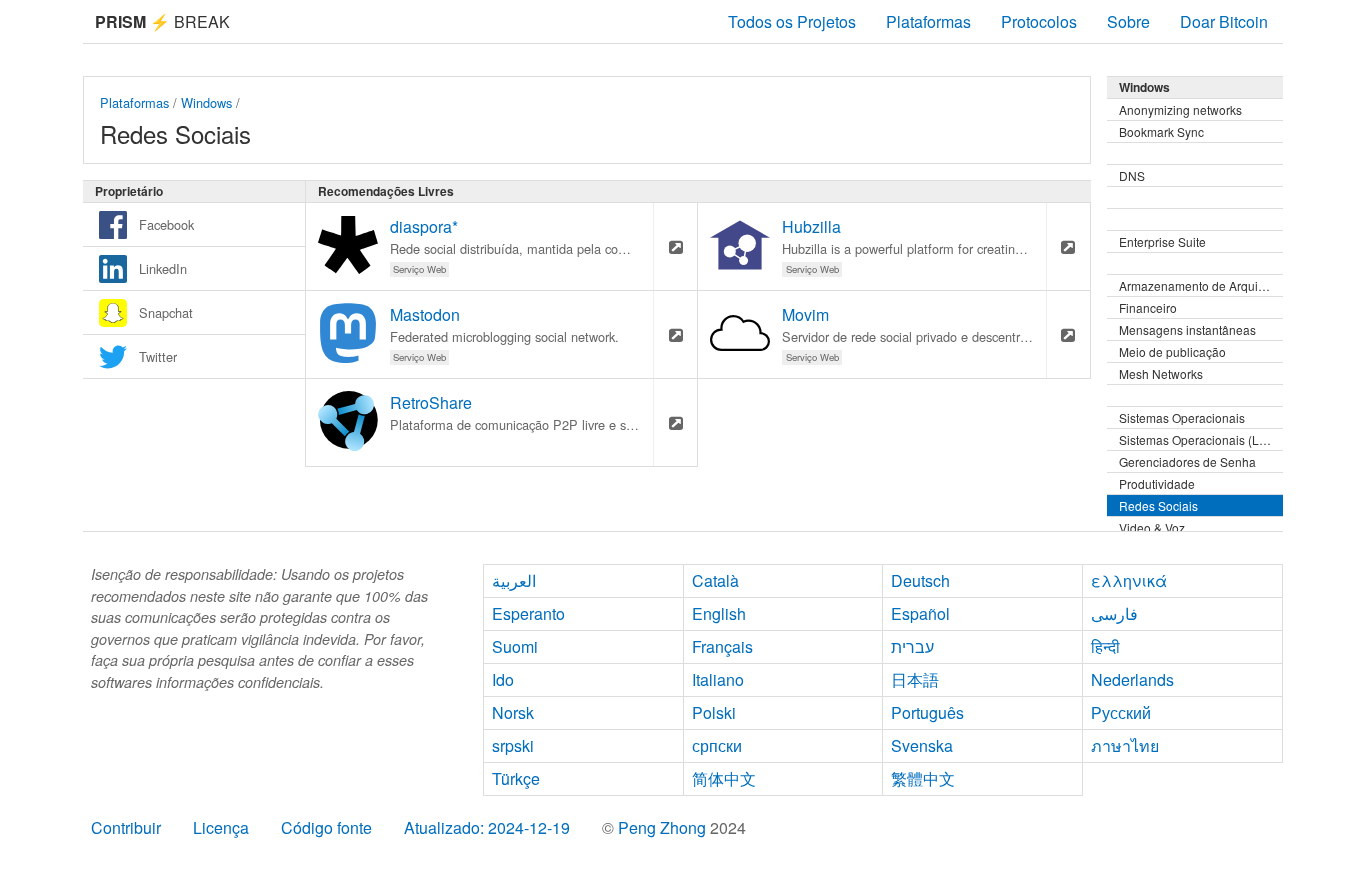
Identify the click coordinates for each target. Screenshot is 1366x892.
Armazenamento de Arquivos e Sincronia (1201, 285)
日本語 (915, 679)
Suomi (515, 646)
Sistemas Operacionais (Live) (1199, 439)
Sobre (1128, 21)
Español (920, 613)
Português (927, 712)
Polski (714, 712)
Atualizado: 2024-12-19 (487, 827)
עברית (912, 646)
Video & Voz (1152, 527)
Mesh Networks (1161, 373)
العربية (514, 580)
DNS (1132, 175)
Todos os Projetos (792, 21)
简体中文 (724, 778)
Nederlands (1132, 679)
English (719, 613)
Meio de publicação (1172, 351)
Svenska (922, 745)
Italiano (718, 679)
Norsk (513, 712)
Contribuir (126, 827)
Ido (503, 679)
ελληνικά (1129, 580)
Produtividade (1157, 483)
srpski (513, 745)
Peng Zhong (664, 827)
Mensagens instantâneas (1187, 329)
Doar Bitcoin (1224, 21)
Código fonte (326, 827)
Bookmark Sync (1161, 131)
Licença (221, 827)
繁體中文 (923, 778)
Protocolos (1039, 21)
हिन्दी (1105, 646)
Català (715, 580)
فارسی (1114, 613)
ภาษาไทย (1125, 745)
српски (717, 745)
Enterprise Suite (1162, 241)
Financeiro (1148, 307)
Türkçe (516, 778)
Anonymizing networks (1180, 109)
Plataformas (928, 21)
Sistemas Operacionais (1182, 417)
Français (722, 646)
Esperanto (528, 613)
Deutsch (920, 580)
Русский (1121, 712)
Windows (206, 102)
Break (162, 21)
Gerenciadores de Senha (1187, 461)
